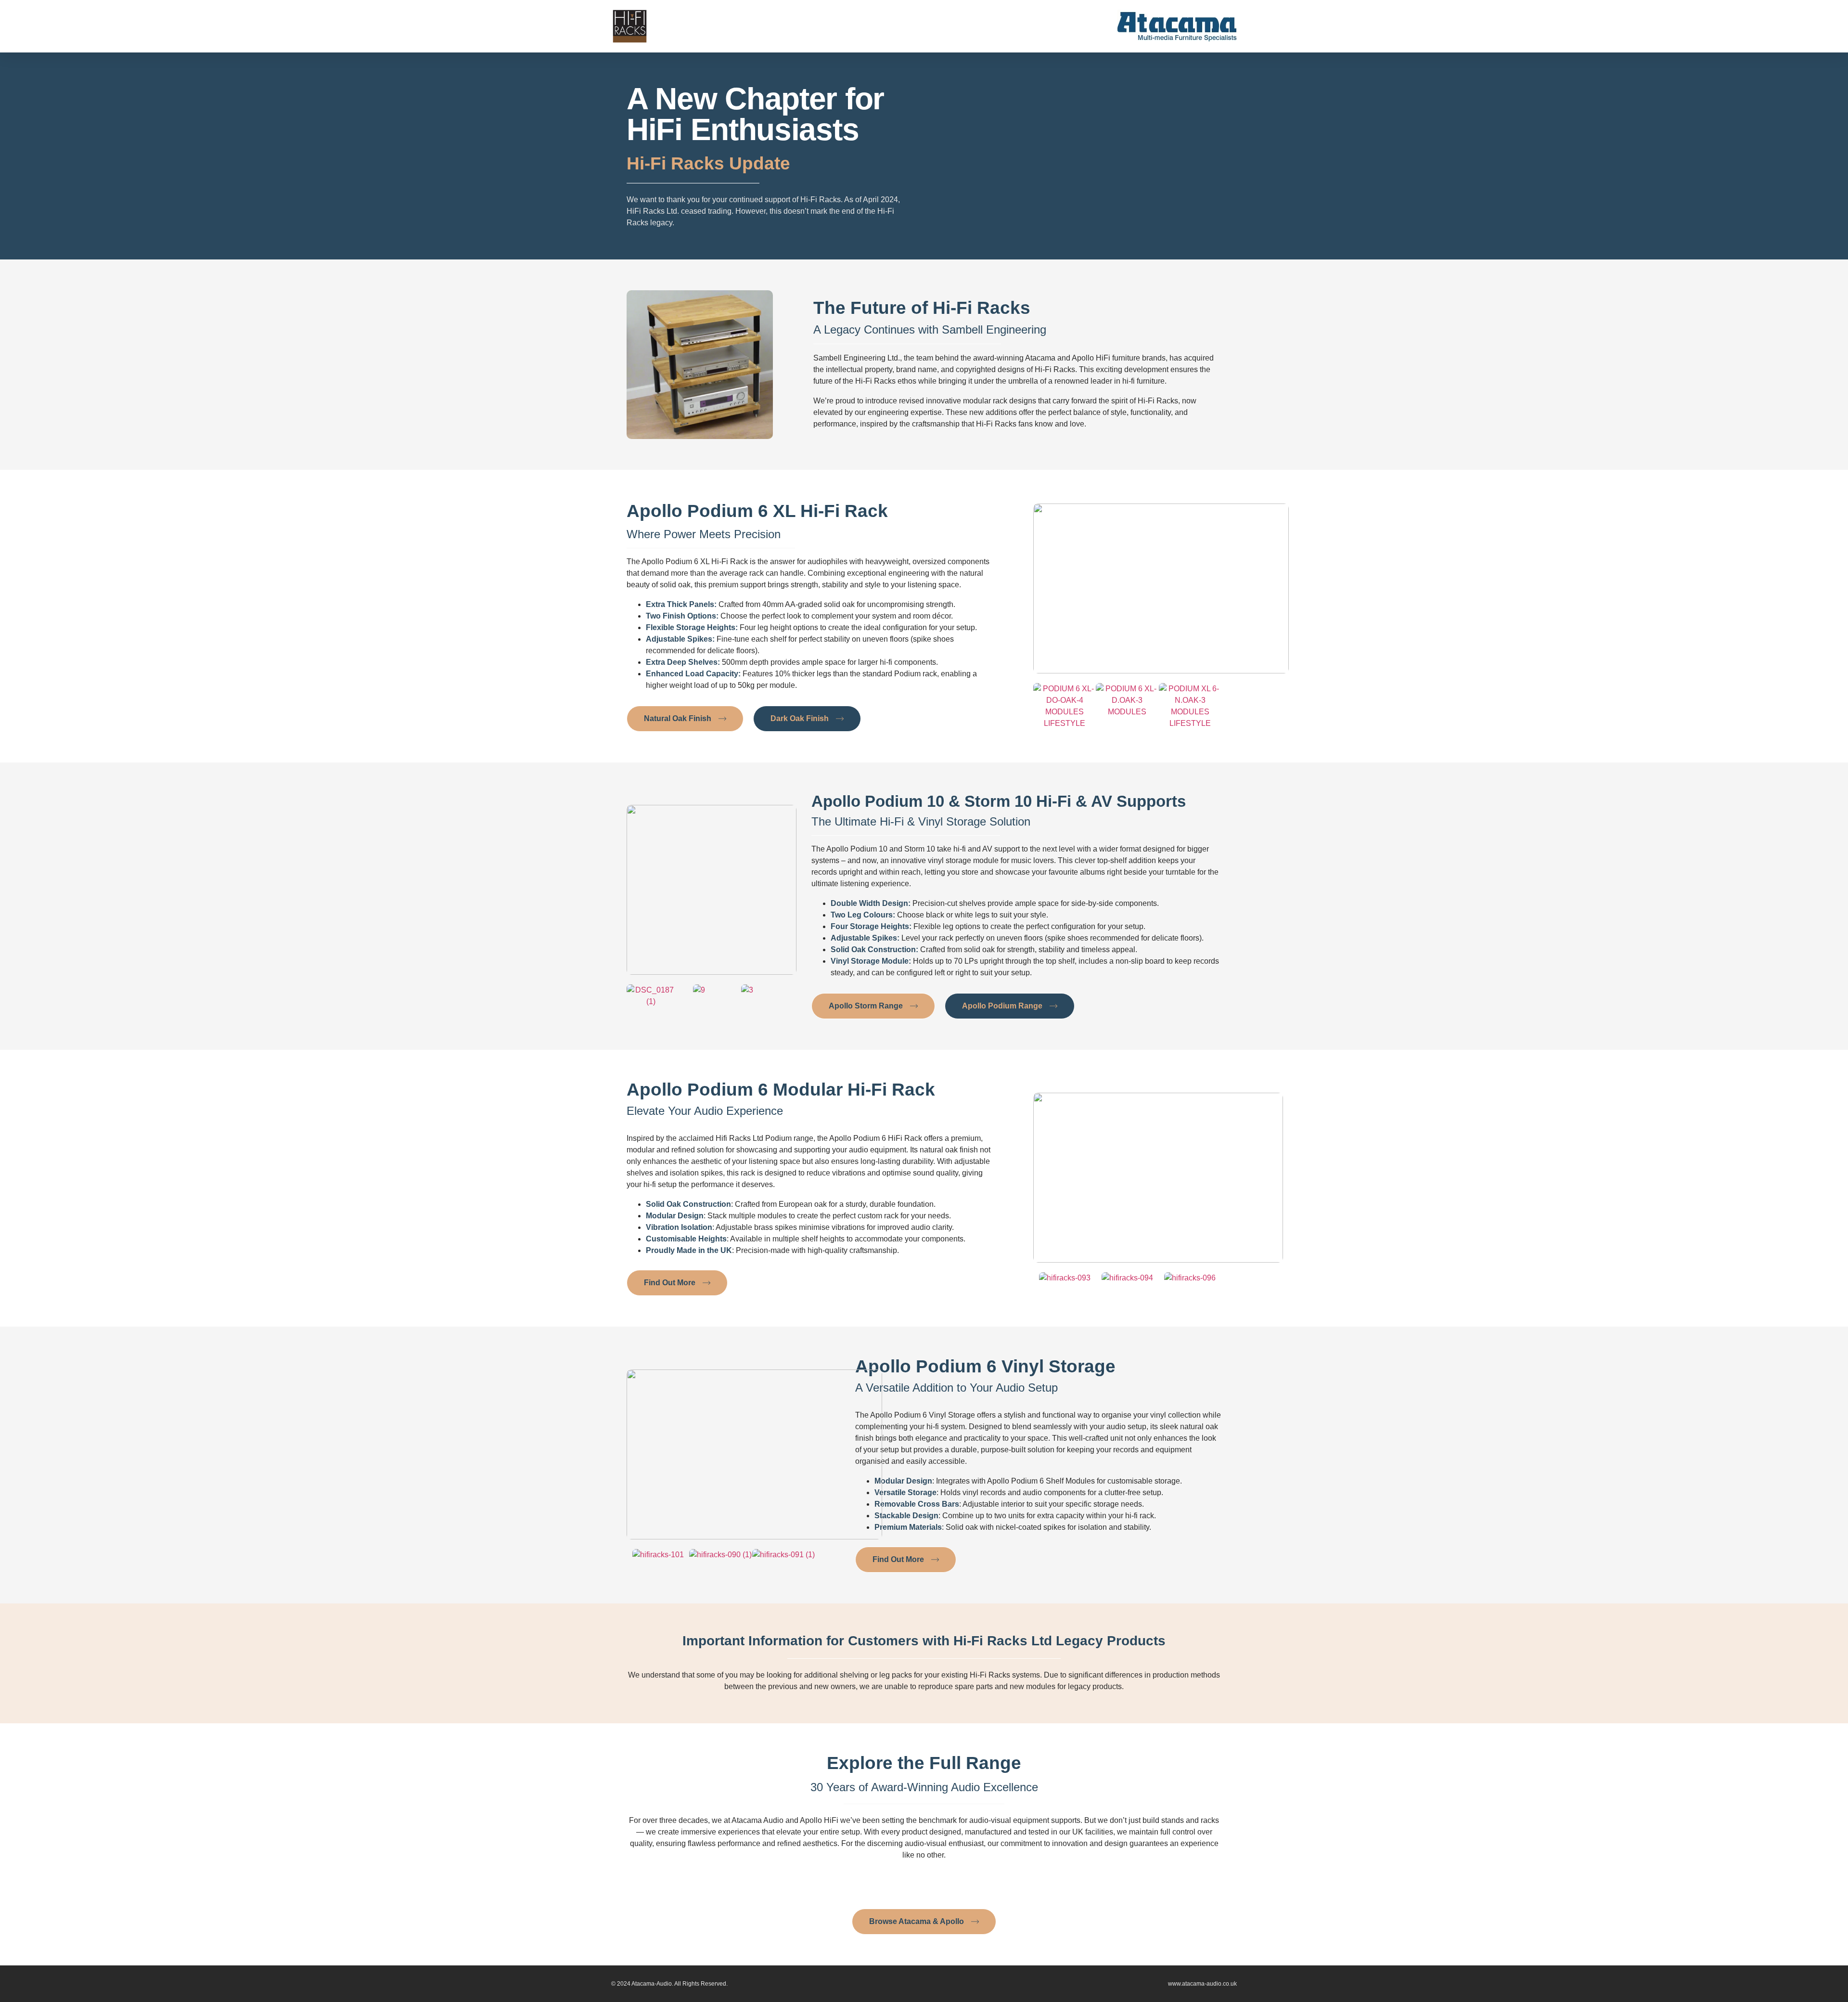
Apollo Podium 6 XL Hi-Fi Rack (757, 511)
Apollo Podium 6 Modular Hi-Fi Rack (781, 1090)
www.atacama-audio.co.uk (1202, 1984)
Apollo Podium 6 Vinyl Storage (985, 1366)
